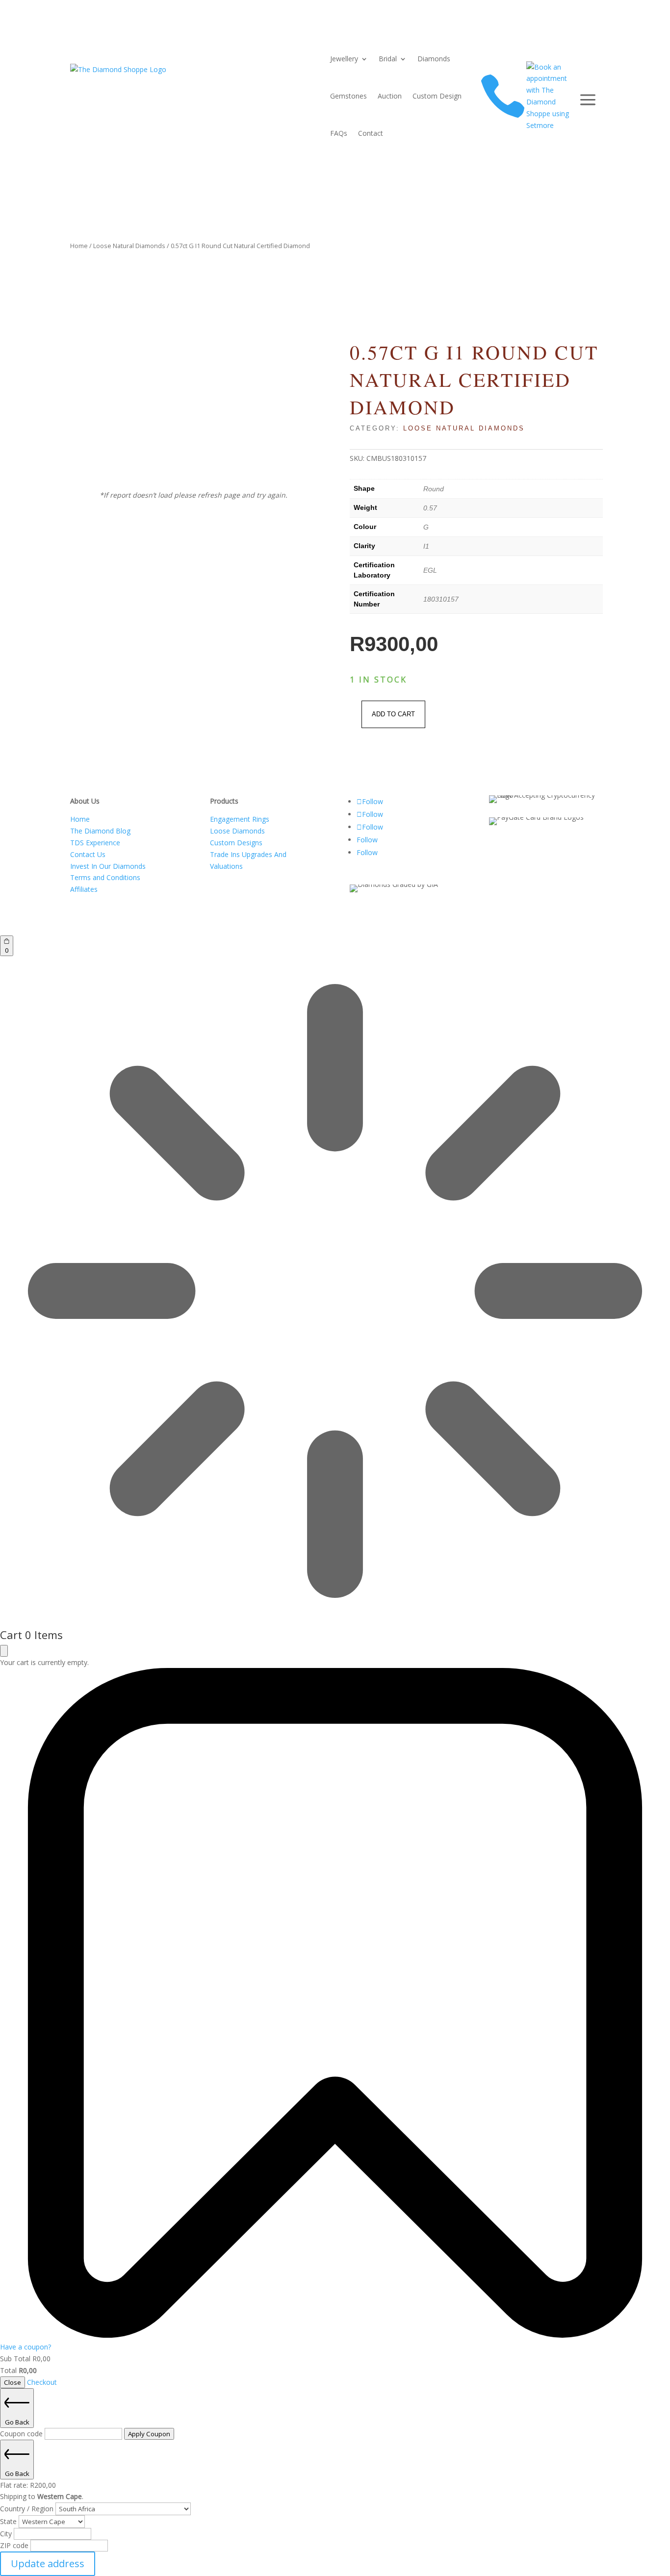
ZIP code (15, 2545)
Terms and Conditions (105, 877)
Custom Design (437, 96)
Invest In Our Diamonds (108, 866)
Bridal (388, 59)
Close (13, 2382)
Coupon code (22, 2434)
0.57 (430, 508)
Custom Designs (236, 843)
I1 (426, 546)
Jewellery (344, 59)
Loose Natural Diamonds (129, 246)
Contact (371, 133)
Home (79, 246)
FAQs (339, 133)
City (7, 2534)
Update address (48, 2563)
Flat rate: (28, 2485)
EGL (430, 570)
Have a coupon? (26, 2347)
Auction (390, 96)
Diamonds (434, 59)
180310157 (441, 599)
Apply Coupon (149, 2434)
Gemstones (348, 96)
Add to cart (393, 714)
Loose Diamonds (237, 831)
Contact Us (88, 854)
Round (434, 489)
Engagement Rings (240, 819)
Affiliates (84, 889)
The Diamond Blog (100, 831)
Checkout (42, 2382)
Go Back (17, 2422)
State (9, 2521)
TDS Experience (95, 843)
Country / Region (28, 2509)
